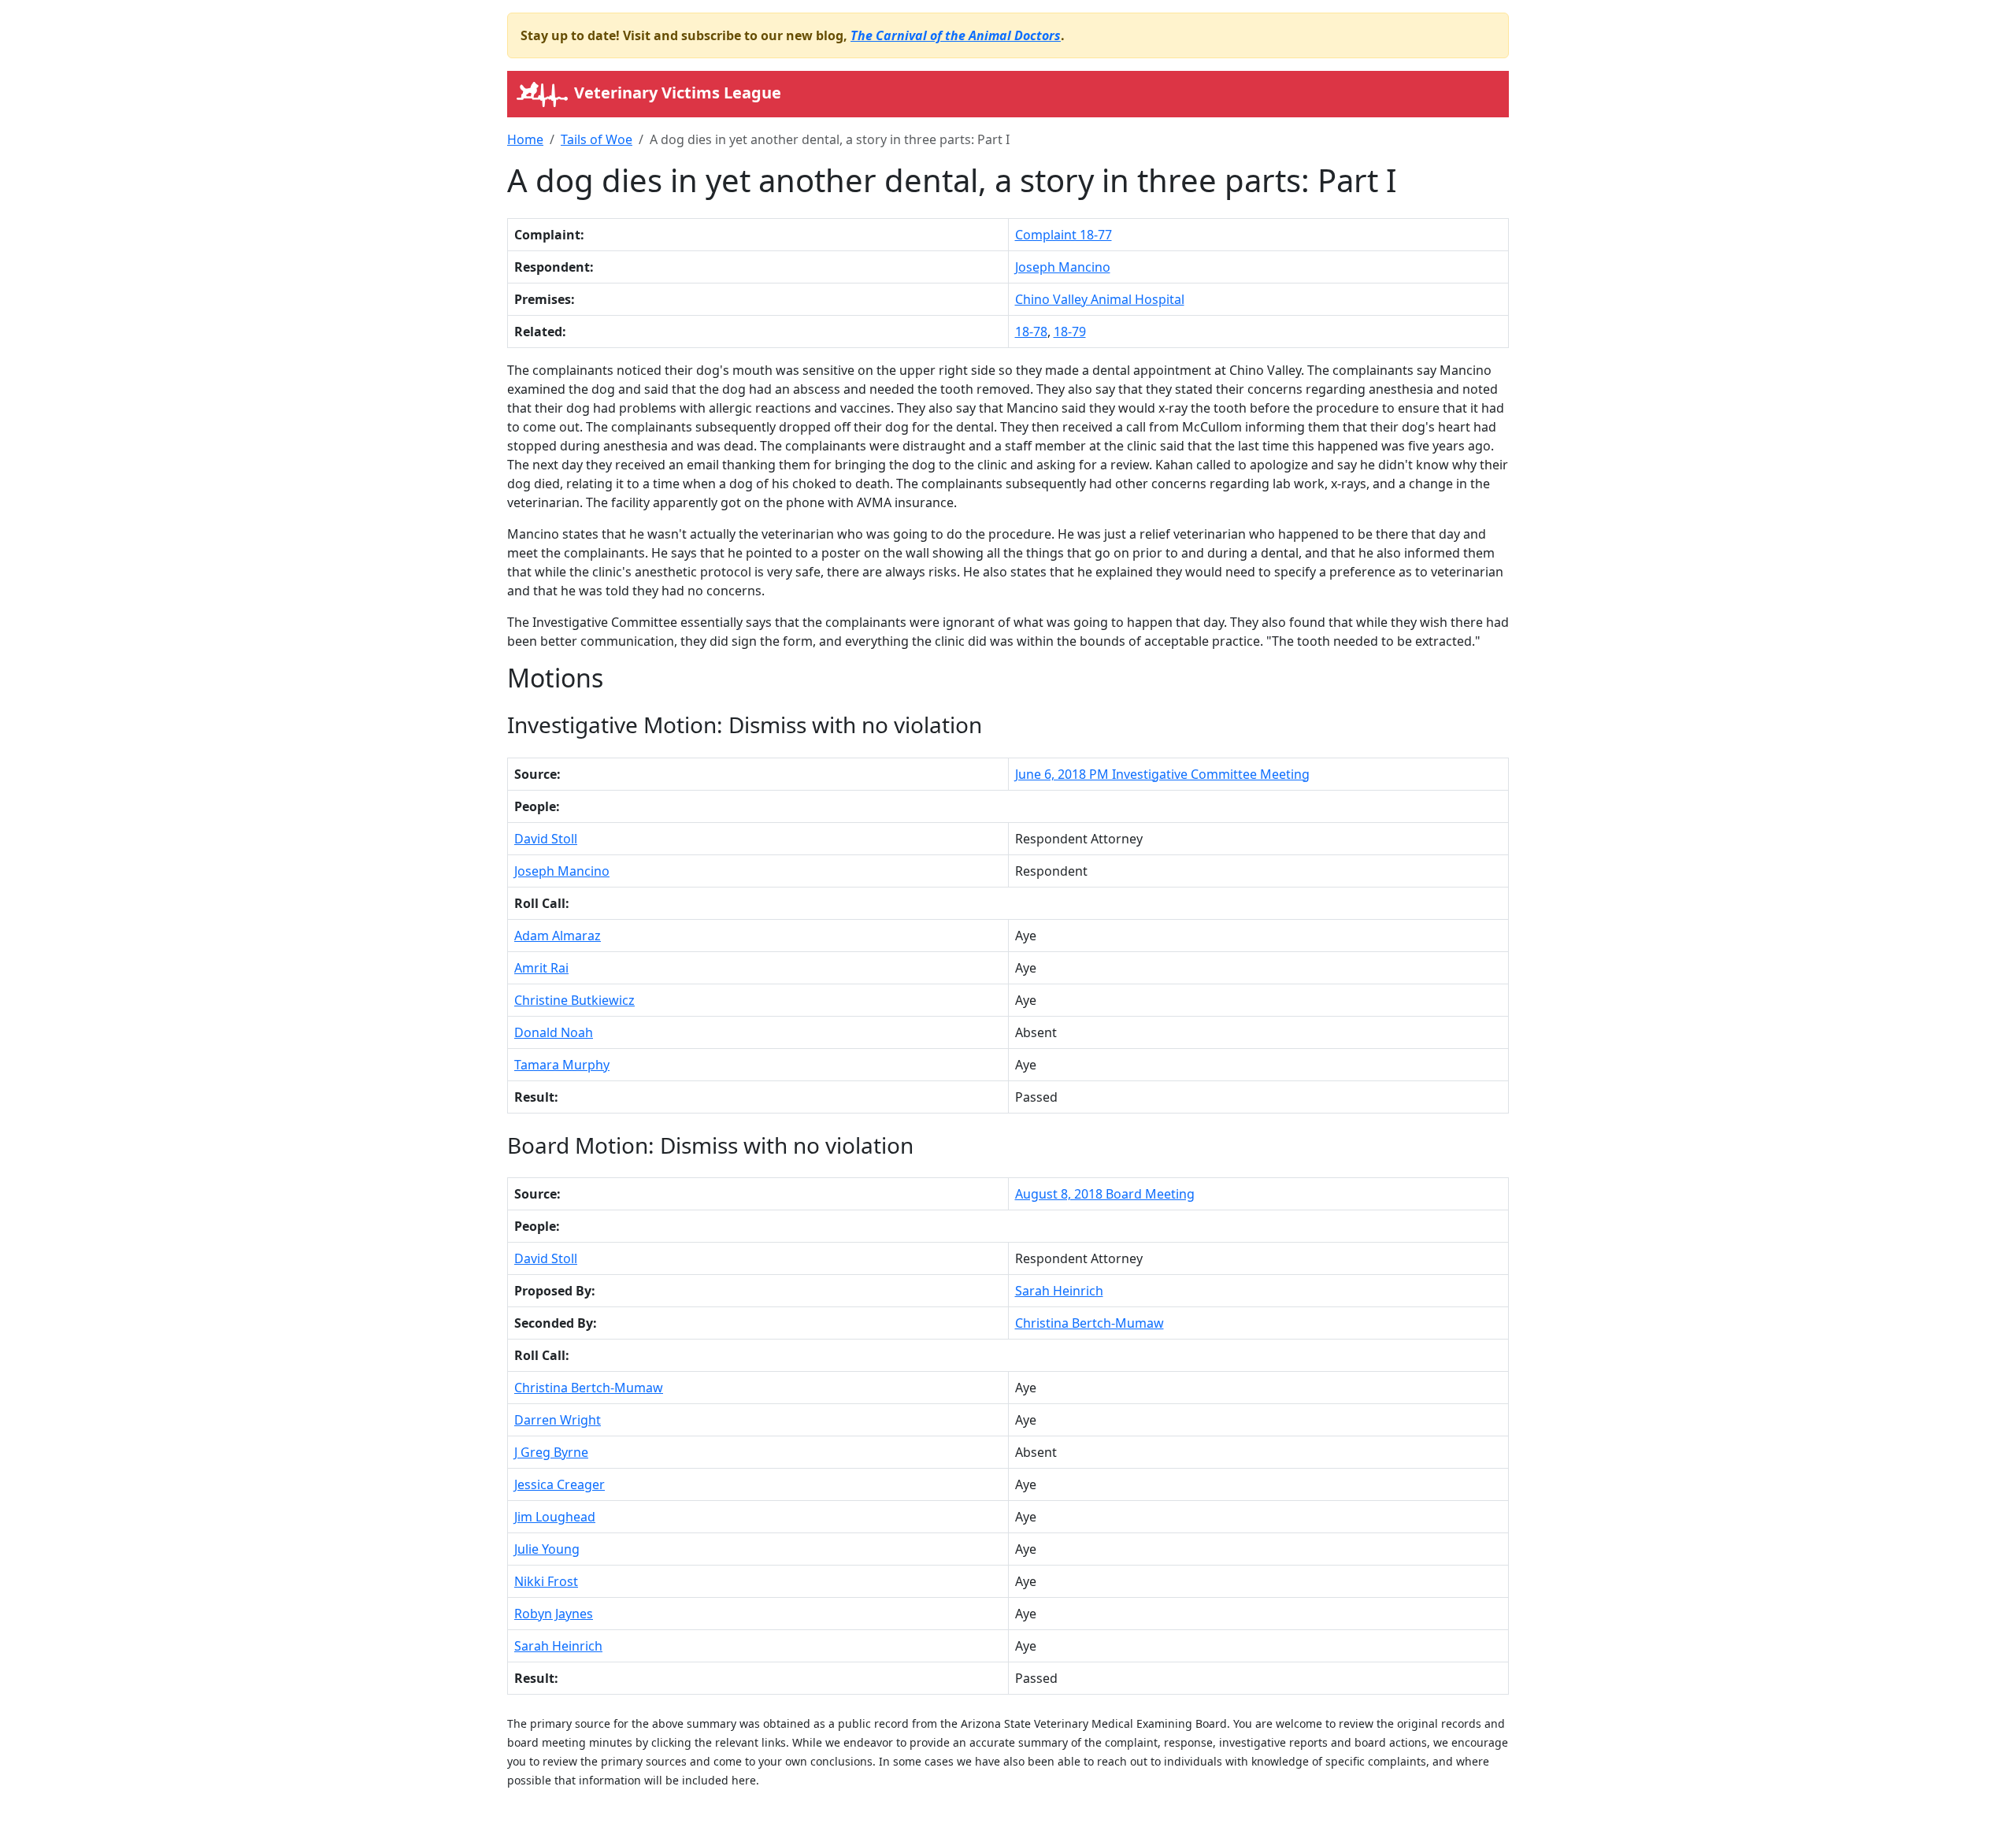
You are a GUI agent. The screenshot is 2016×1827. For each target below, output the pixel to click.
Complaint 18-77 (1064, 235)
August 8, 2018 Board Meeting (1105, 1194)
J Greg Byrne (551, 1452)
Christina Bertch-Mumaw (1090, 1323)
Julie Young (547, 1549)
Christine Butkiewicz (574, 1000)
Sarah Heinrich (1059, 1291)
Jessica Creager (560, 1484)
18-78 (1031, 332)
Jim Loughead (555, 1517)
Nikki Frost (546, 1581)
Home (525, 139)
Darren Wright (558, 1420)
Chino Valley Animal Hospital (1100, 299)
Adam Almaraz (558, 936)
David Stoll (546, 839)
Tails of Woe (597, 139)
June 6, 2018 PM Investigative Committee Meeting (1162, 774)
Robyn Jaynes (554, 1614)
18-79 (1070, 332)
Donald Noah (554, 1032)
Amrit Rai (541, 968)
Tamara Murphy (562, 1065)
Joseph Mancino (1063, 267)
